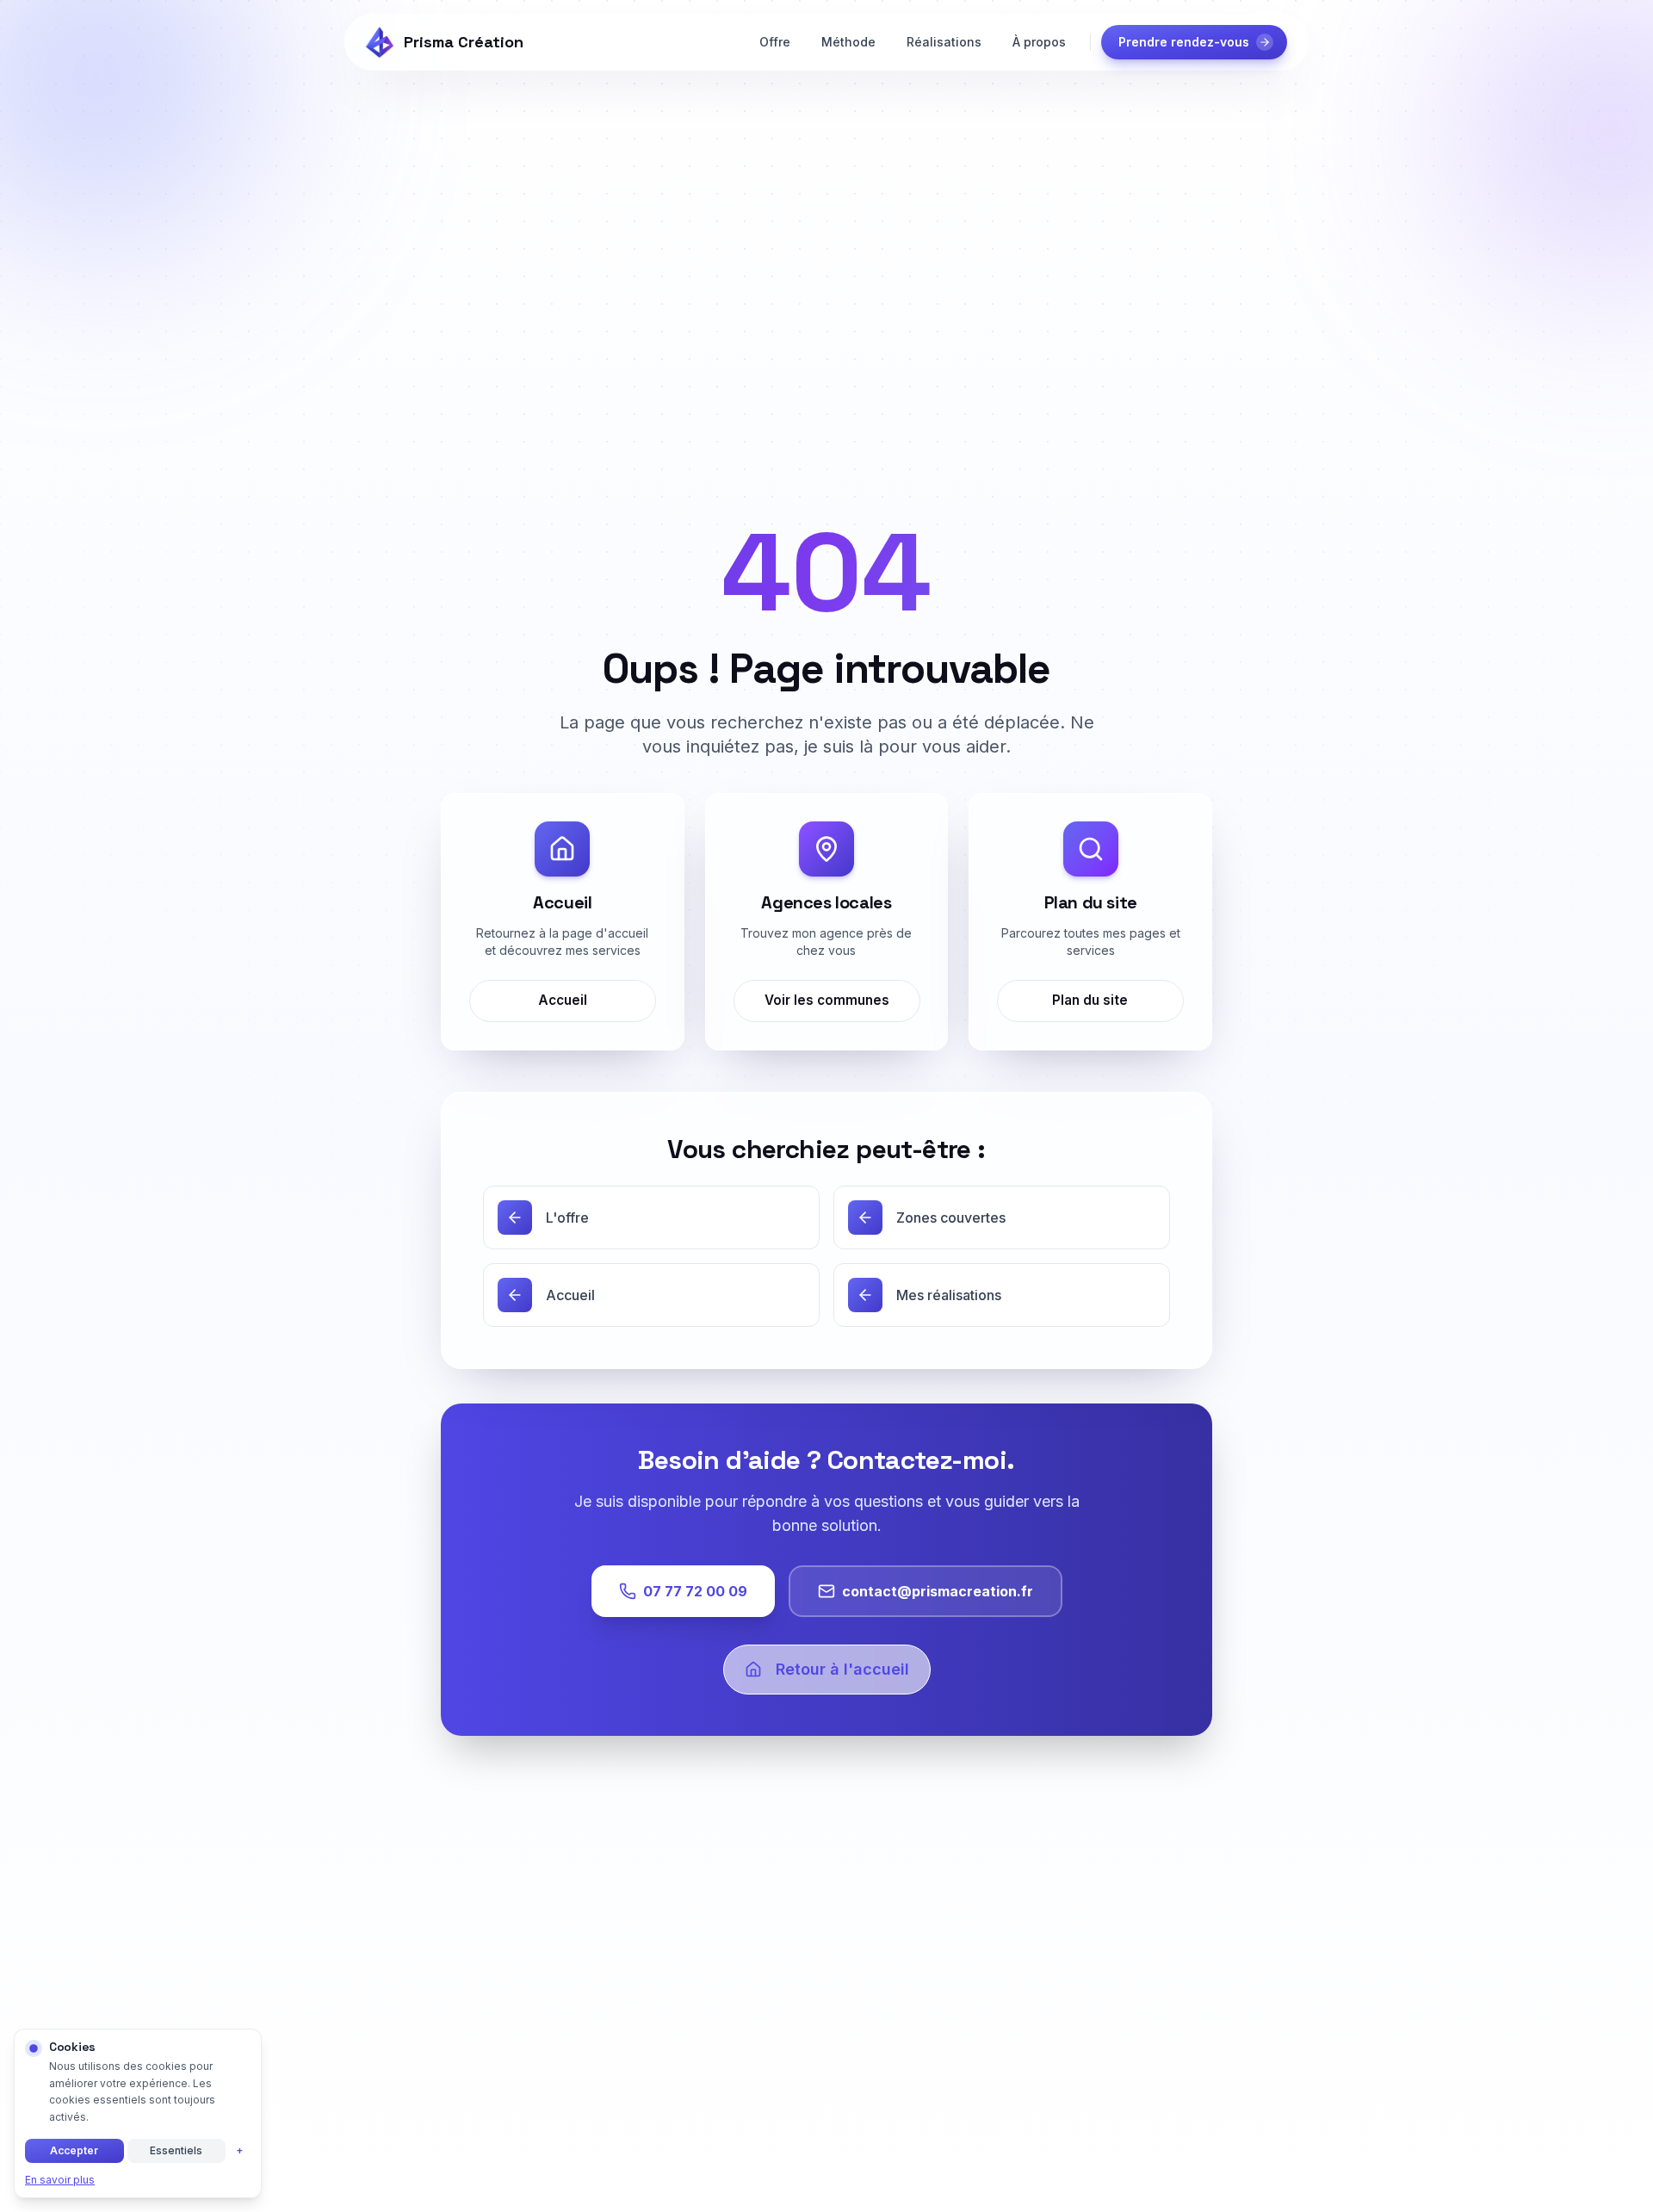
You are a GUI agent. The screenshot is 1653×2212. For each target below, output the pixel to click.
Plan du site (1091, 1000)
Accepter (74, 2150)
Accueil (563, 1000)
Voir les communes (826, 1000)
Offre (775, 42)
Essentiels (176, 2150)
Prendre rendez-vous (1184, 42)
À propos (1039, 42)
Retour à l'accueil (842, 1669)
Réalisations (944, 42)
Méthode (848, 42)
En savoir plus (60, 2180)
